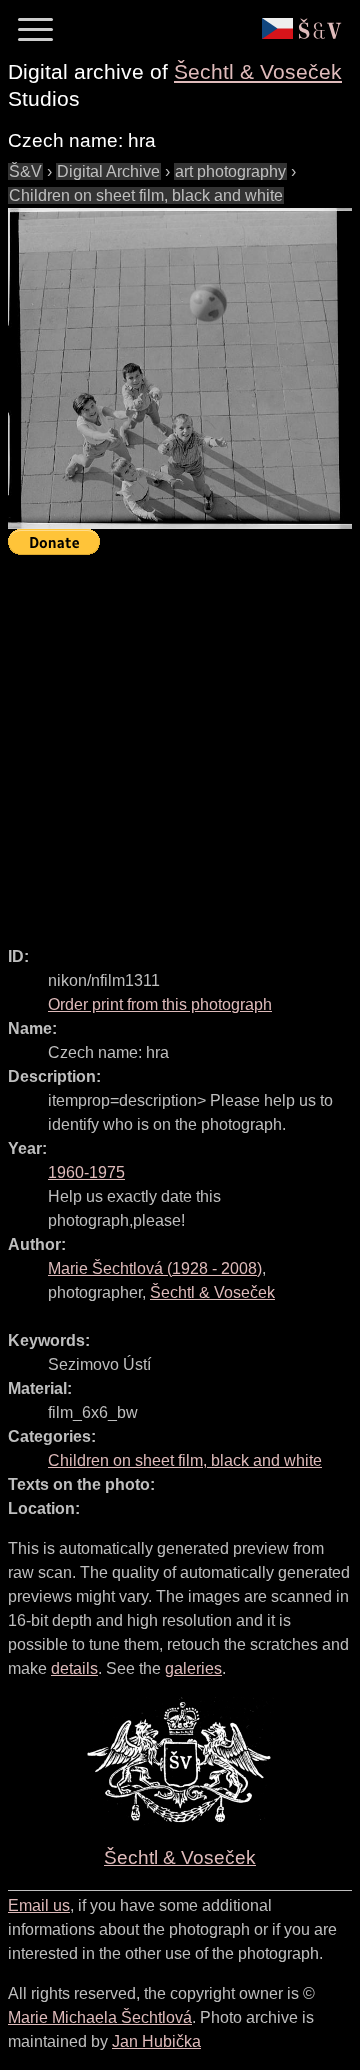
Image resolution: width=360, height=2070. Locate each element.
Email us (39, 1905)
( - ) (155, 1268)
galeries (193, 1668)
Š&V (25, 171)
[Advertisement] (180, 742)
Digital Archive (108, 171)
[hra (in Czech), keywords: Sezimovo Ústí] (180, 368)
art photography (230, 171)
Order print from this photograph (160, 1004)
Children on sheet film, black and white (146, 195)
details (74, 1668)
